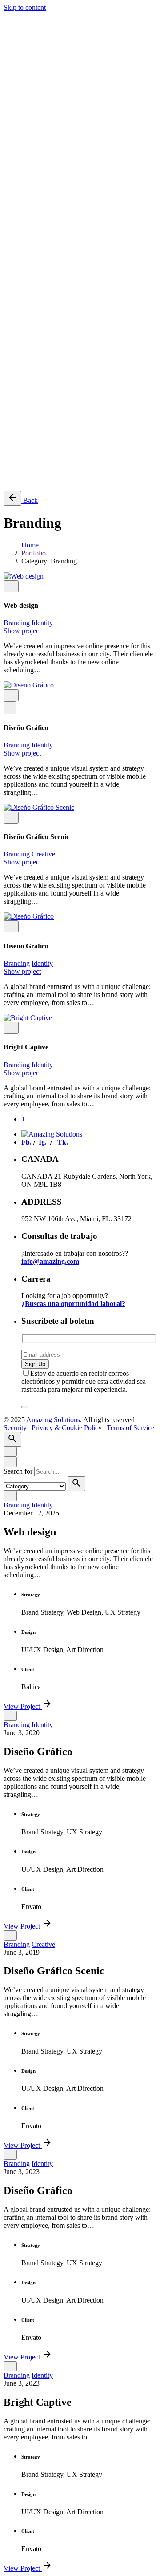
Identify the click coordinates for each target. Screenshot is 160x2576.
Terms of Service (130, 411)
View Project (23, 1706)
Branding (17, 623)
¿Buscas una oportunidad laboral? (73, 1304)
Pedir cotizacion (44, 465)
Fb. (26, 434)
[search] (76, 1484)
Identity (42, 623)
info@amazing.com (50, 1261)
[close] (10, 65)
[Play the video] (10, 708)
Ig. (25, 442)
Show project (22, 631)
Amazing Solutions (53, 396)
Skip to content (25, 7)
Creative (43, 854)
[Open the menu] (7, 18)
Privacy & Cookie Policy (67, 411)
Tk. (26, 450)
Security (15, 411)
